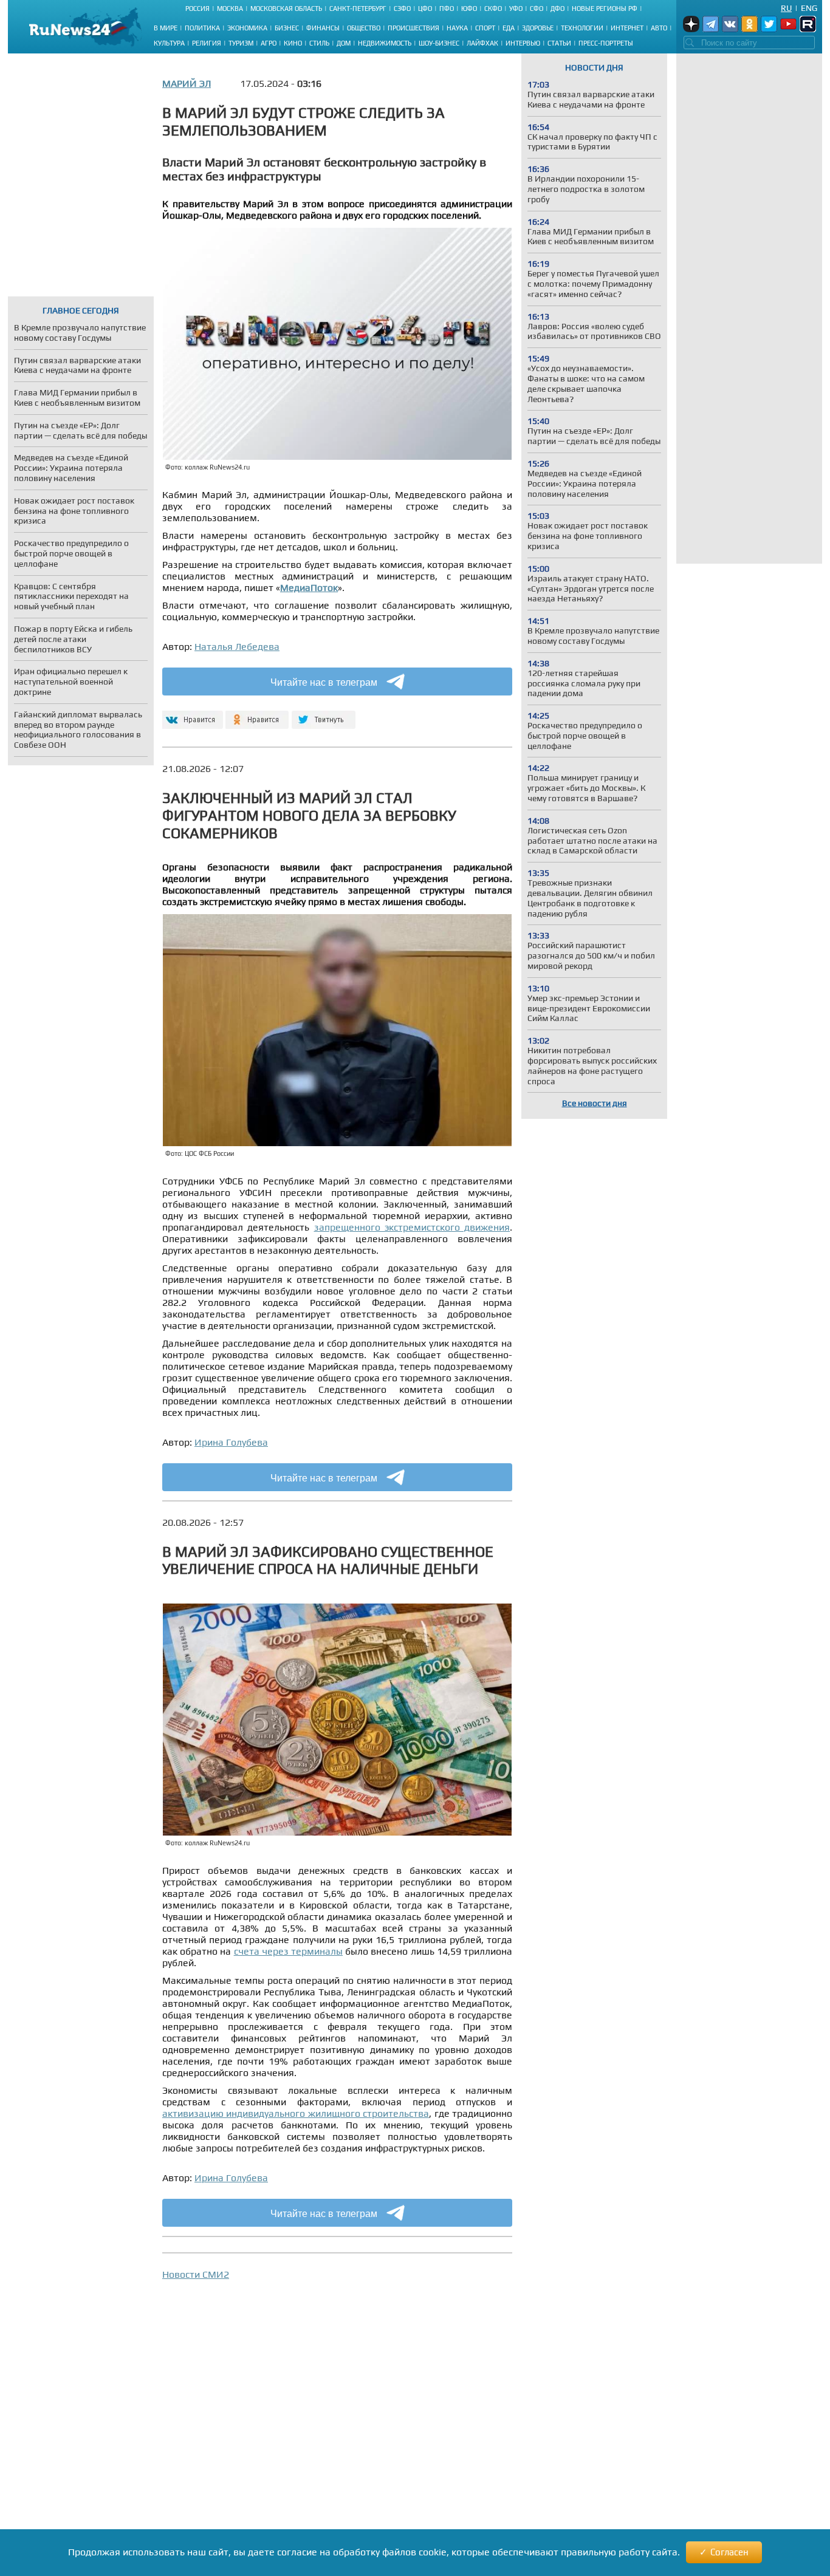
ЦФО (425, 9)
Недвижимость (385, 43)
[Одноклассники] (257, 715)
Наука (457, 28)
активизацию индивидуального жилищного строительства (296, 2113)
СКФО (493, 9)
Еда (509, 28)
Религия (207, 43)
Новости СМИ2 (196, 2274)
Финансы (323, 28)
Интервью (523, 43)
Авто (659, 28)
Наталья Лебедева (237, 647)
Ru (786, 8)
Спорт (485, 28)
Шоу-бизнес (439, 43)
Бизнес (287, 28)
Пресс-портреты (606, 43)
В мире (166, 28)
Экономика (247, 28)
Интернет (627, 28)
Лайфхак (482, 43)
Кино (293, 43)
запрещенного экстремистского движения (412, 1227)
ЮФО (469, 9)
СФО (537, 9)
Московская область (286, 9)
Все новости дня (595, 1103)
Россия (197, 9)
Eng (809, 8)
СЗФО (402, 9)
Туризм (241, 43)
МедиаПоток (309, 588)
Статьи (559, 43)
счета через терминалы (288, 1951)
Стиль (319, 43)
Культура (169, 43)
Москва (230, 9)
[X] (324, 715)
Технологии (582, 28)
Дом (344, 43)
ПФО (447, 9)
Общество (364, 28)
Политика (202, 28)
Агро (269, 43)
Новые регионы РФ (605, 9)
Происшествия (413, 28)
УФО (516, 9)
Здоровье (538, 28)
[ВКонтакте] (191, 715)
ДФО (557, 9)
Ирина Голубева (231, 1442)
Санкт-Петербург (358, 9)
